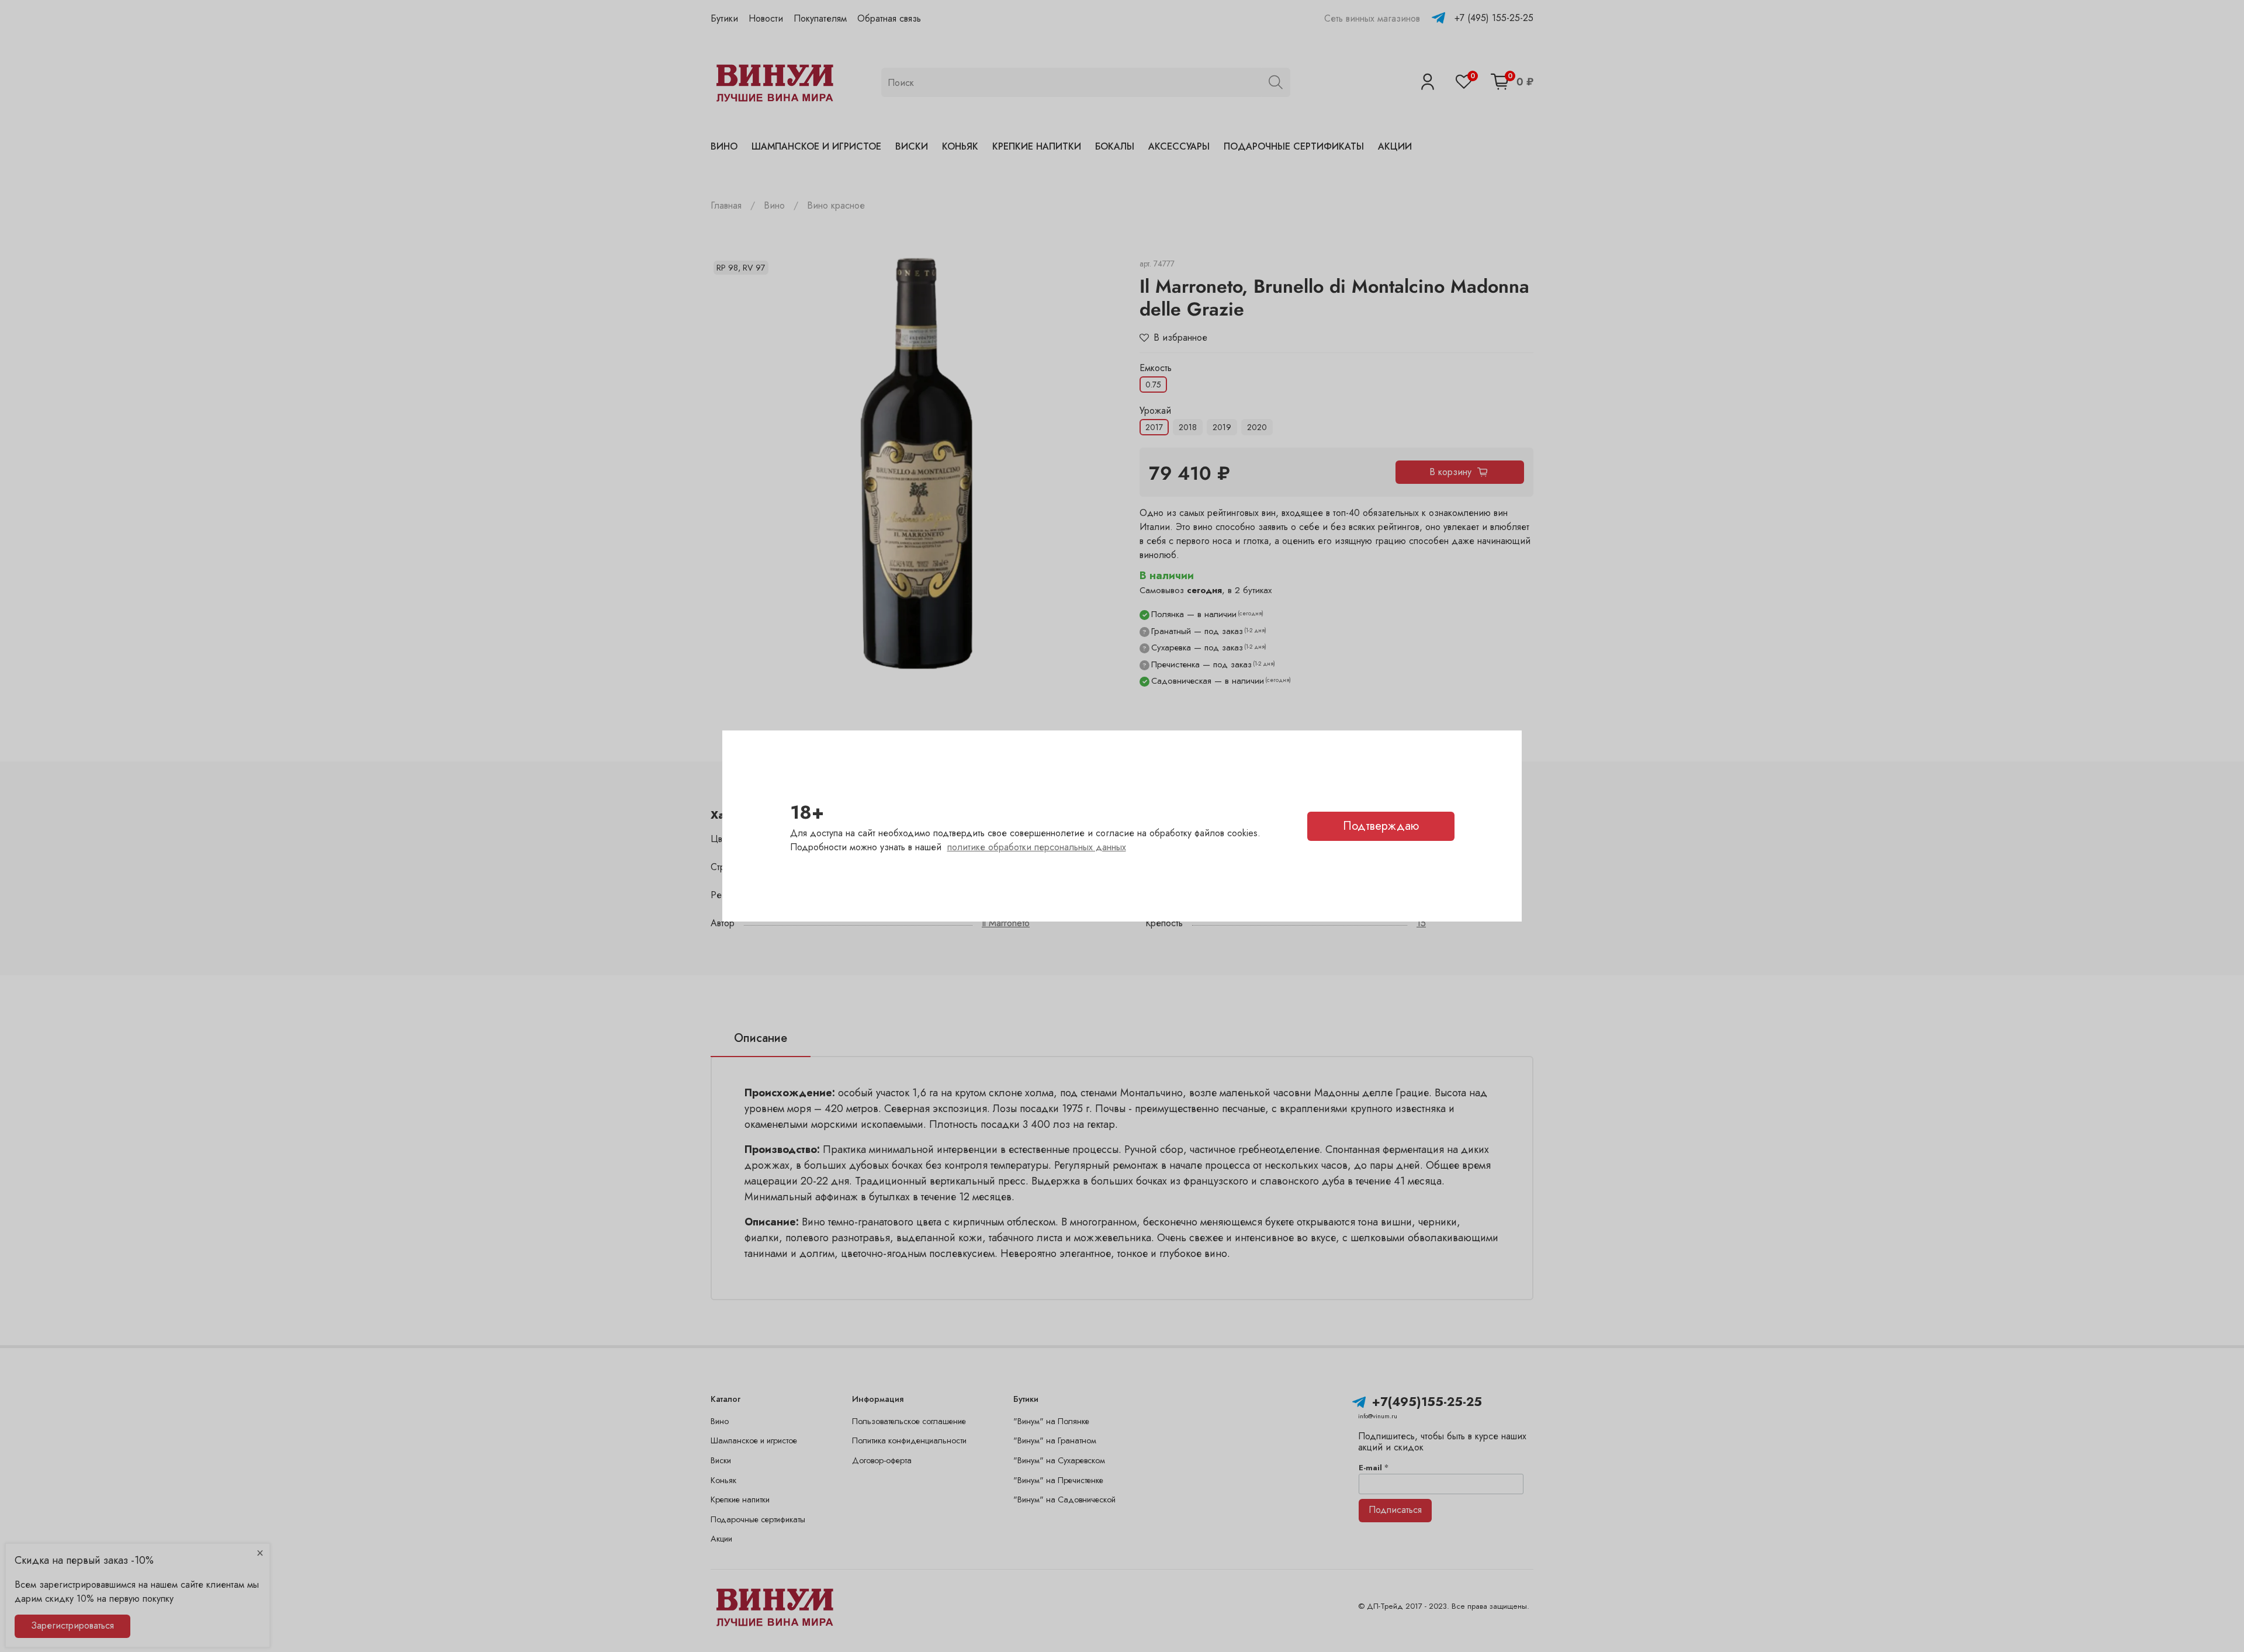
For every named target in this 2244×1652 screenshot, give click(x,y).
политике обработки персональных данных (1037, 847)
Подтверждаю (1381, 826)
